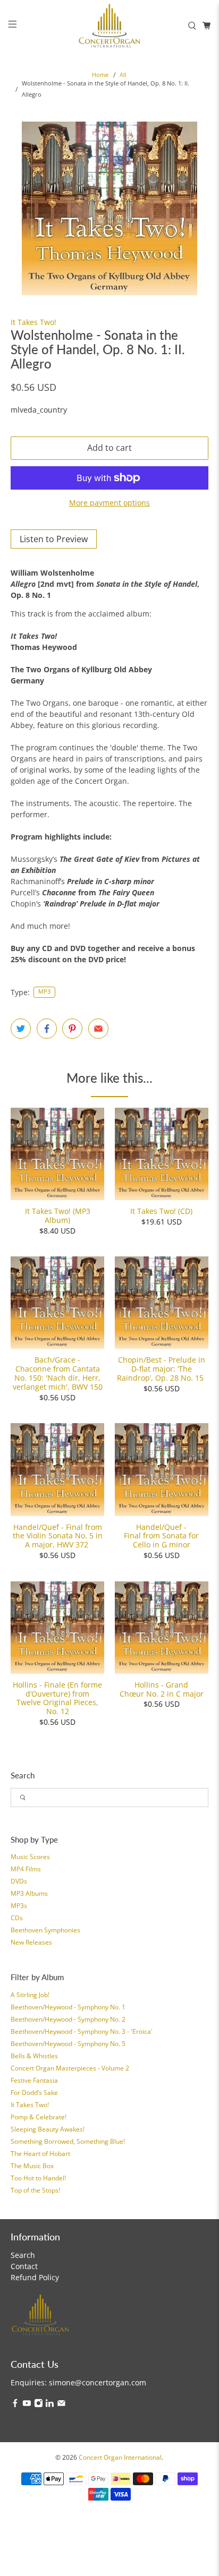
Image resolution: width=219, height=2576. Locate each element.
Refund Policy (35, 2277)
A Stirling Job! (30, 1995)
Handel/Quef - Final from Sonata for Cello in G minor (161, 1536)
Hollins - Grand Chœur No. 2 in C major (162, 1689)
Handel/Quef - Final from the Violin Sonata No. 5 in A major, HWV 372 (58, 1536)
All (123, 75)
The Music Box (32, 2166)
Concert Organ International (120, 2457)
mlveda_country (39, 410)
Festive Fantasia (34, 2080)
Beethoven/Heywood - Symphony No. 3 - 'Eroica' (82, 2031)
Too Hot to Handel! (38, 2178)
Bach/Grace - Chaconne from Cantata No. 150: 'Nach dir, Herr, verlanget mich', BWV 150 (58, 1373)
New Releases (31, 1942)
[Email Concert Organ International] (61, 2405)
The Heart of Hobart (40, 2154)
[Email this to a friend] (98, 1029)
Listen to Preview (54, 539)
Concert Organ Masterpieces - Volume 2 (70, 2068)
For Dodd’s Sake (34, 2093)
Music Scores (30, 1857)
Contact (24, 2266)
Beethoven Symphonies (45, 1930)
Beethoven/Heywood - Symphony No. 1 (68, 2007)
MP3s (19, 1906)
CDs (17, 1918)
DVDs (19, 1881)
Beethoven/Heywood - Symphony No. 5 (68, 2044)
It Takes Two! (30, 2105)
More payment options (109, 503)
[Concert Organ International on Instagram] (39, 2405)
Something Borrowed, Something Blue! (68, 2141)
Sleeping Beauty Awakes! (48, 2129)
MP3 (44, 991)
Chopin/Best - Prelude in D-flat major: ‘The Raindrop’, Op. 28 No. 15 (161, 1368)
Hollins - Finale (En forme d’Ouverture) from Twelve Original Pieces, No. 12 (57, 1698)
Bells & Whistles (34, 2056)
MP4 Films (26, 1869)
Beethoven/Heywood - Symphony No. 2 (68, 2019)
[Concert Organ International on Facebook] (15, 2405)
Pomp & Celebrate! (39, 2117)
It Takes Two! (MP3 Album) (58, 1216)
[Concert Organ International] (109, 25)
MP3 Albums (29, 1893)
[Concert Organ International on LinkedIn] (50, 2405)
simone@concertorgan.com (98, 2382)
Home (100, 75)
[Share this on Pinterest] (72, 1029)
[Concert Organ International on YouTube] (27, 2405)
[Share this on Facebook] (47, 1029)
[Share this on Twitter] (21, 1029)
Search (23, 2255)
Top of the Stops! (35, 2190)
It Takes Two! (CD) (161, 1211)
